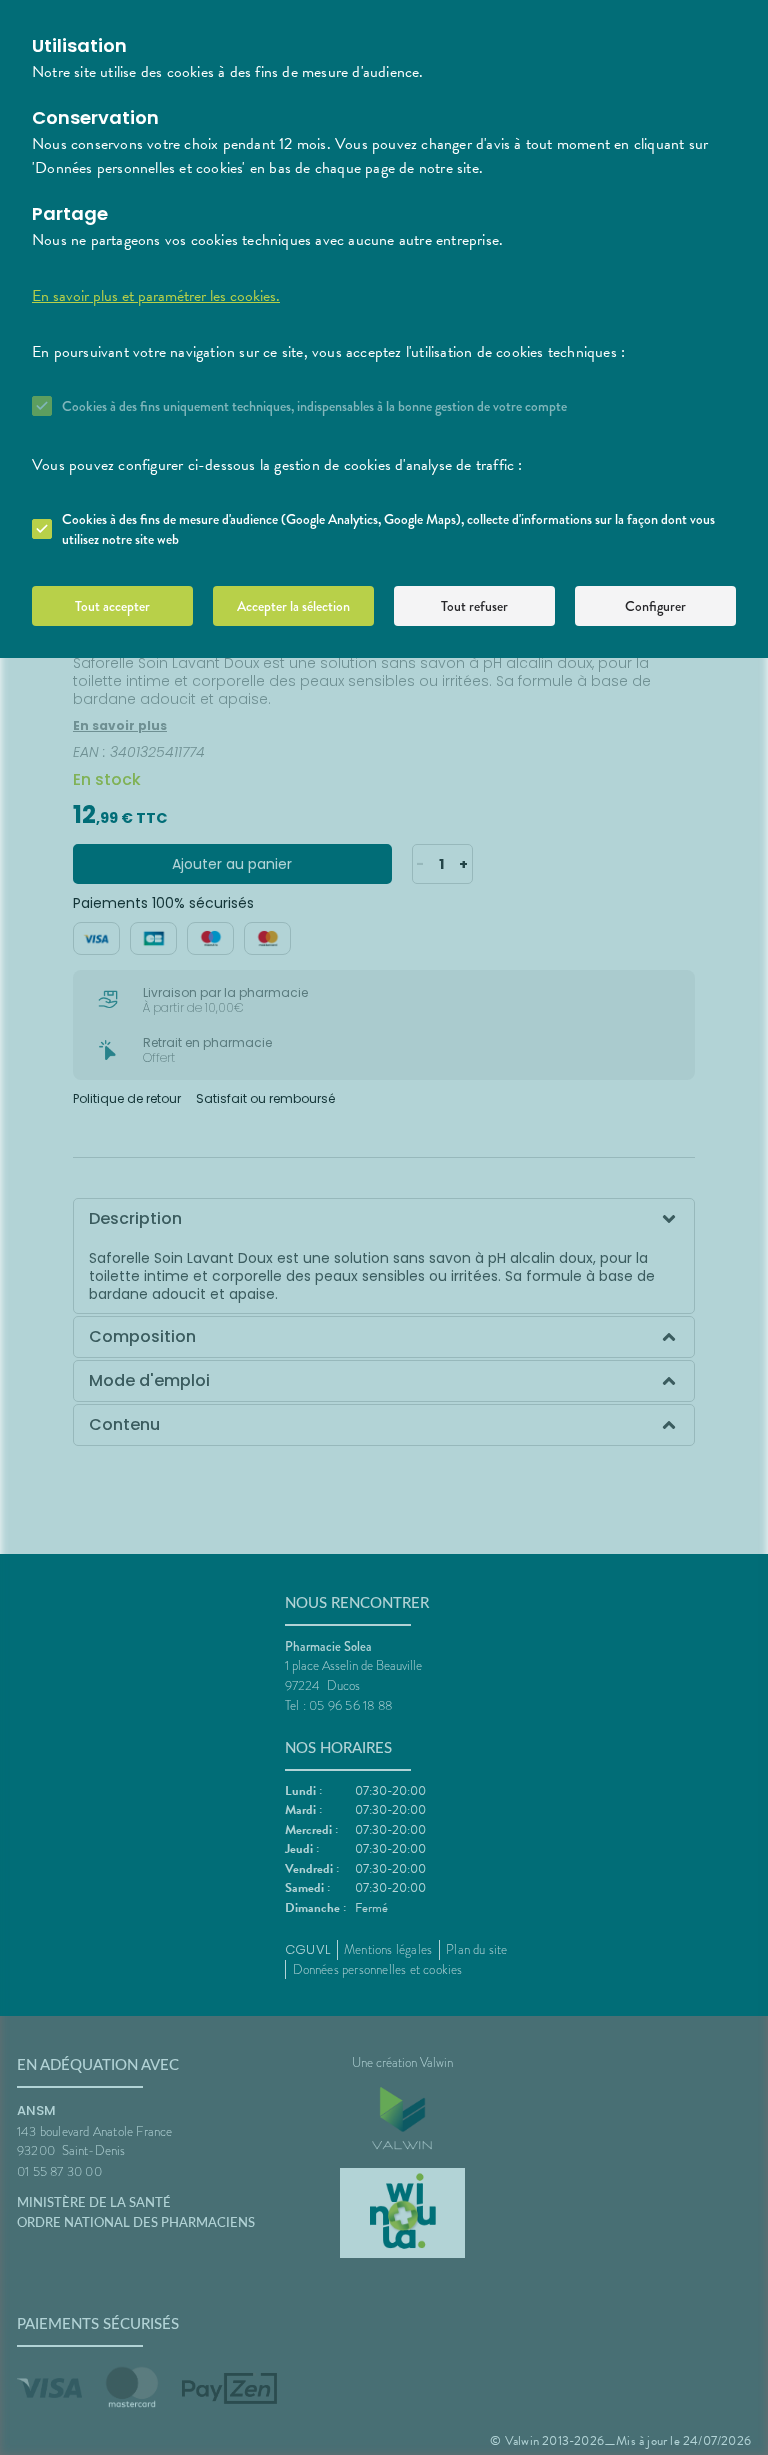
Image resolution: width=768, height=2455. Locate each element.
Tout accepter (112, 606)
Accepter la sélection (293, 606)
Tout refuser (474, 606)
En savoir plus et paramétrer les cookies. (156, 296)
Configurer (655, 606)
